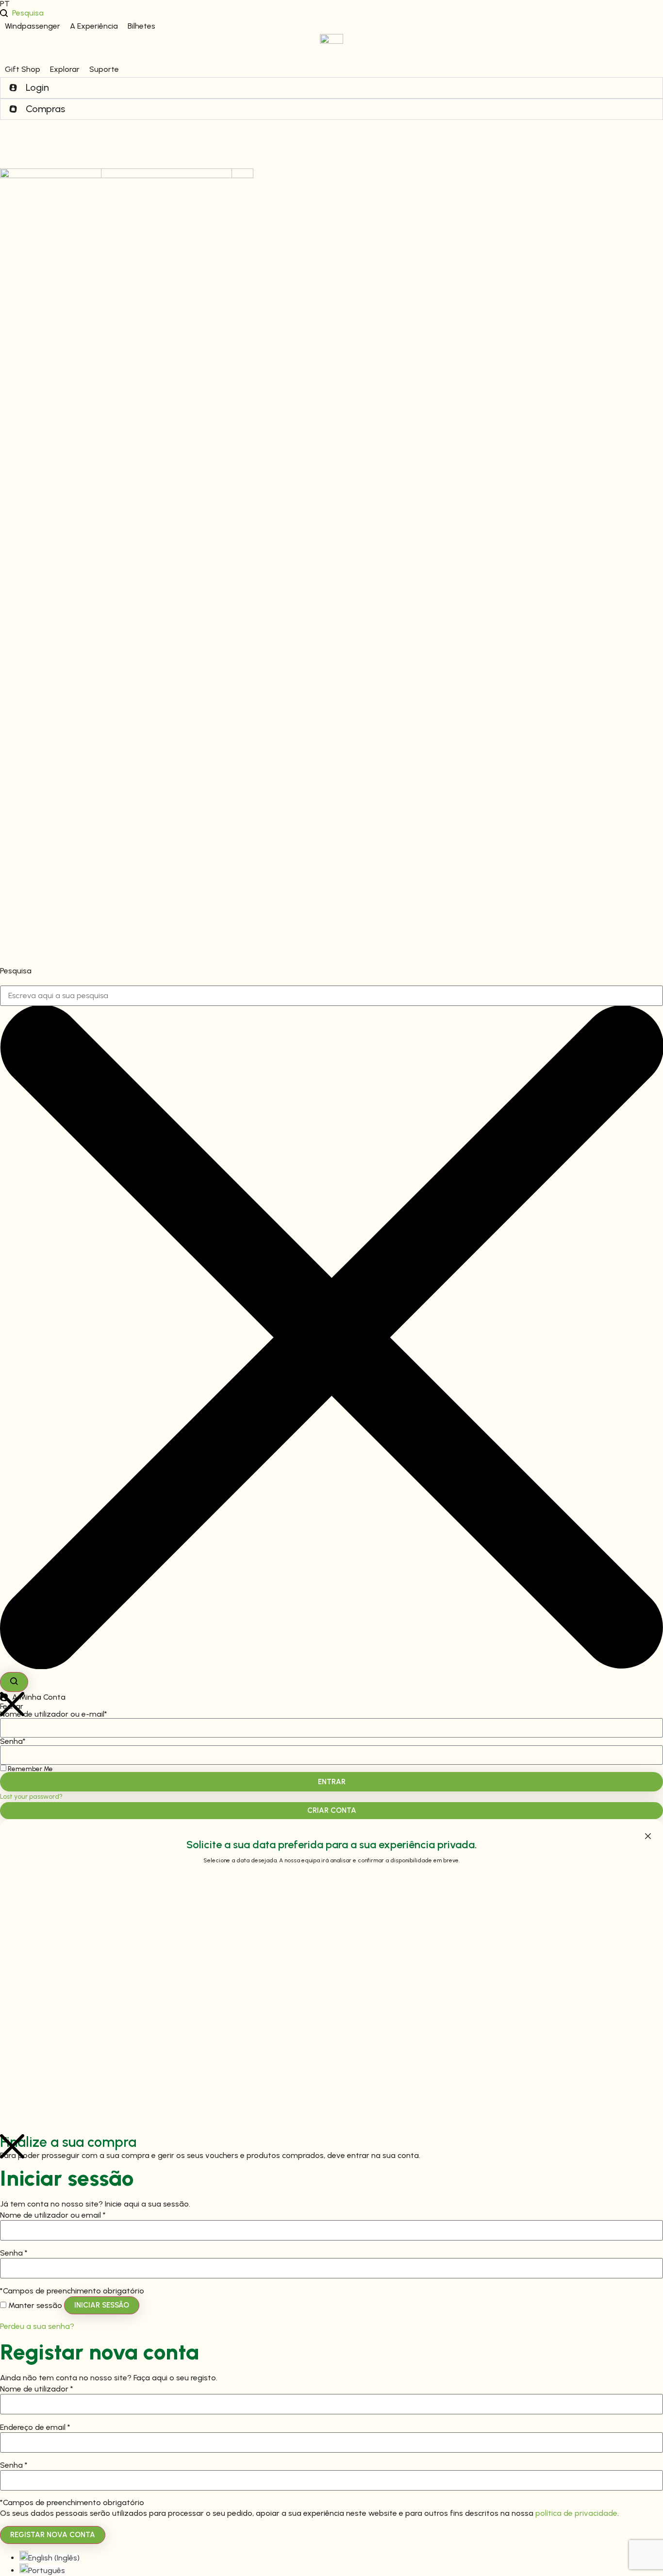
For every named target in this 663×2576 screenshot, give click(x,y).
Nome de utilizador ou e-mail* (54, 1714)
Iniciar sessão (102, 2305)
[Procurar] (14, 1682)
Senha (14, 2253)
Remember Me (30, 1769)
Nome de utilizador (37, 2389)
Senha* (13, 1741)
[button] (33, 26)
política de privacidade (576, 2513)
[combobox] (331, 996)
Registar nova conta (53, 2535)
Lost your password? (31, 1796)
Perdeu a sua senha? (37, 2326)
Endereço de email (35, 2427)
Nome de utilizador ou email (53, 2215)
